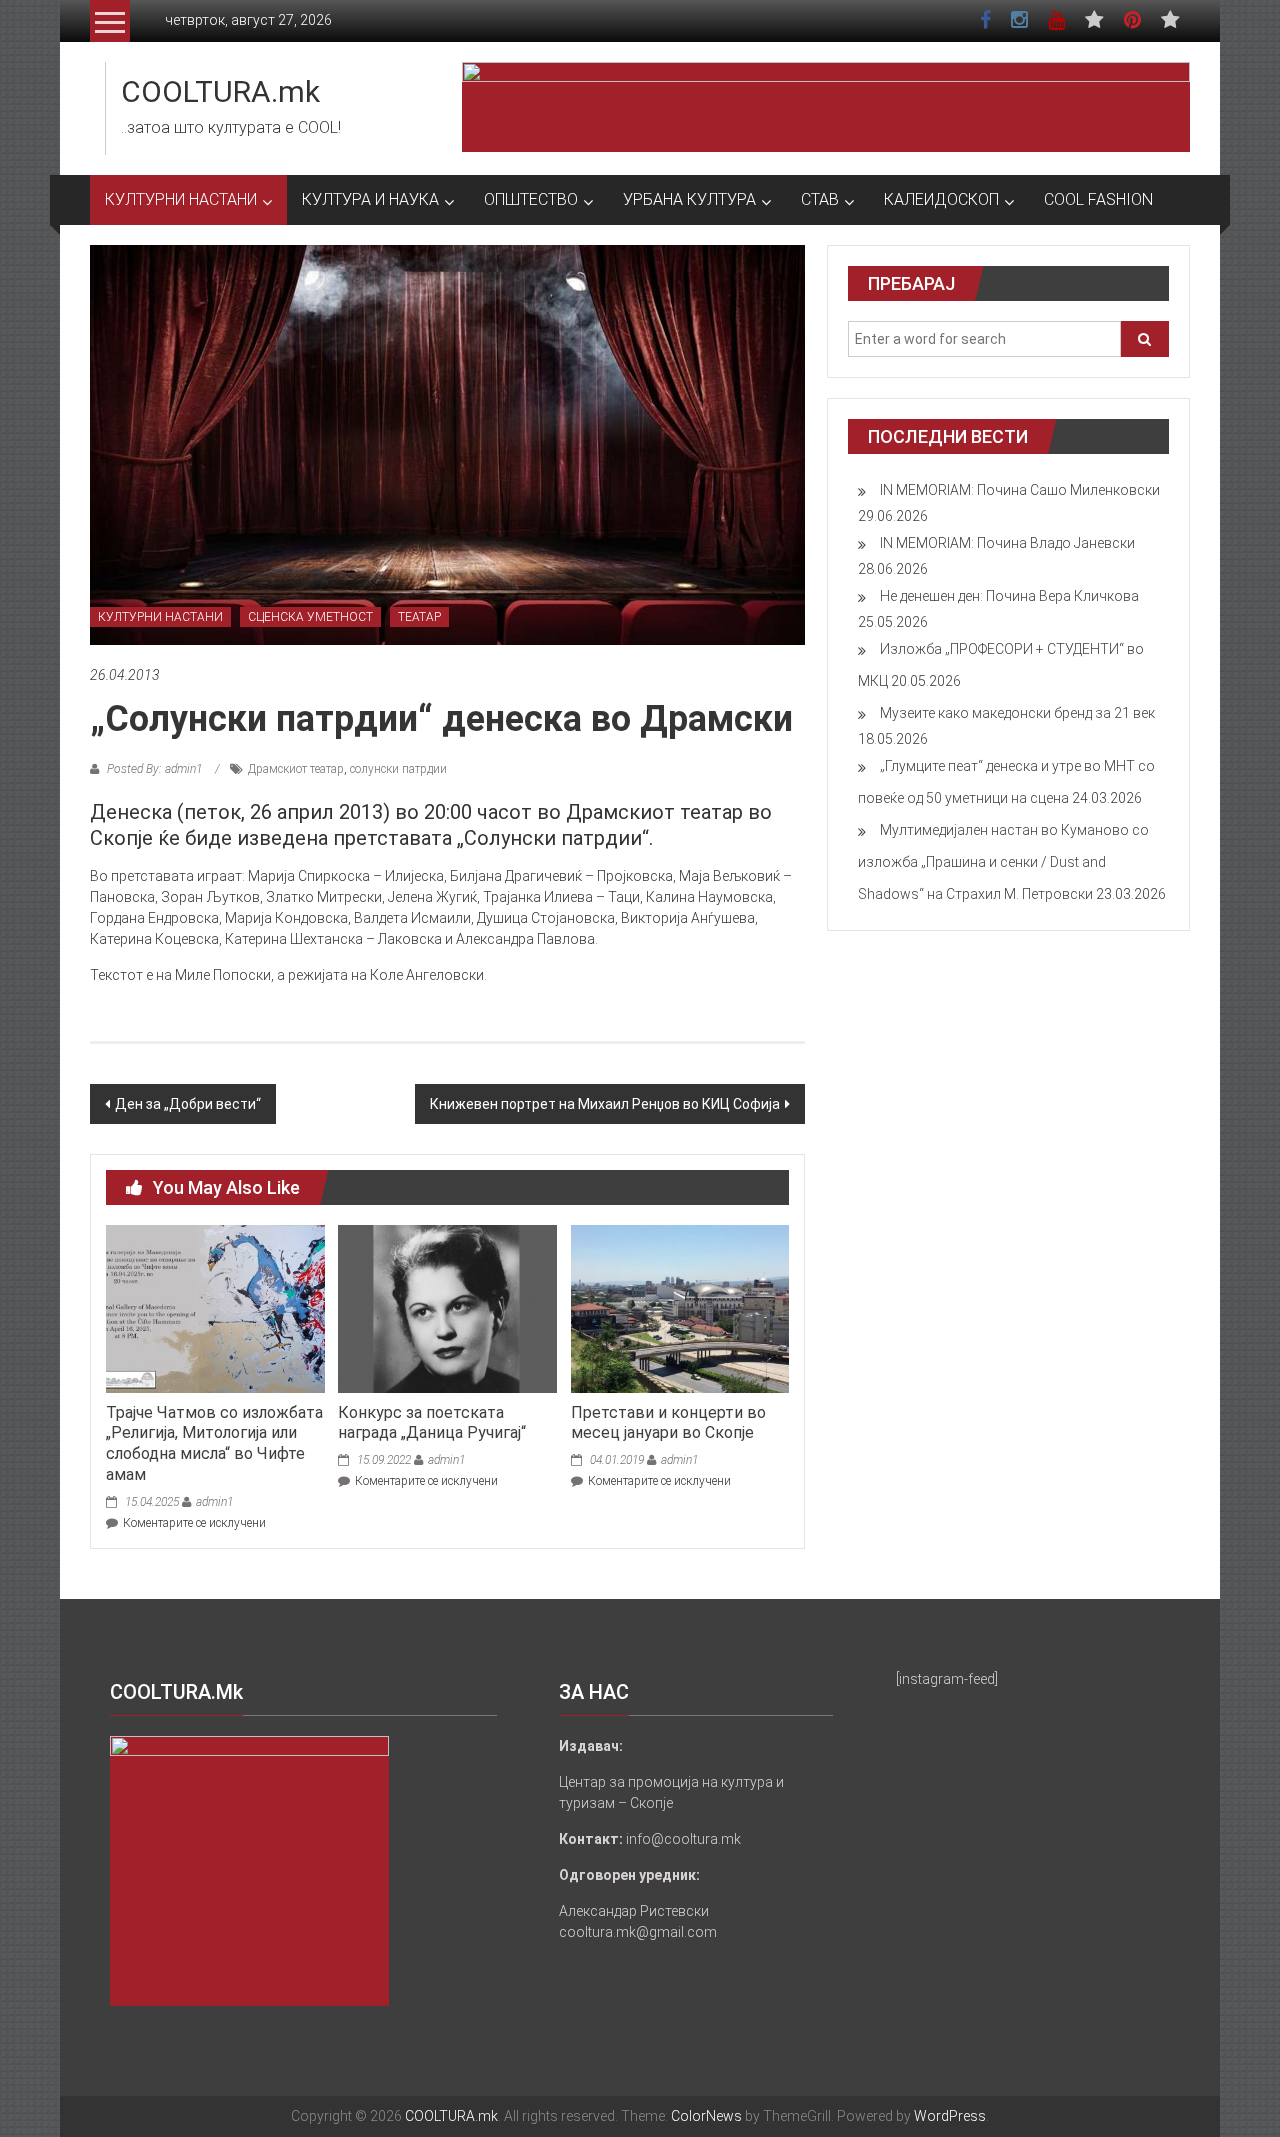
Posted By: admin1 (154, 769)
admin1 (214, 1502)
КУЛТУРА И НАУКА (370, 199)
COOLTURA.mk (220, 91)
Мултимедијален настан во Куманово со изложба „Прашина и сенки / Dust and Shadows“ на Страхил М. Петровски (1003, 862)
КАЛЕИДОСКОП (941, 199)
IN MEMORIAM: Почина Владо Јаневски (1007, 543)
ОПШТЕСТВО (531, 199)
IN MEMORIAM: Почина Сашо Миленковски (1020, 490)
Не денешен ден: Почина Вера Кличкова (1009, 596)
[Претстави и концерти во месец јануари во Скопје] (680, 1308)
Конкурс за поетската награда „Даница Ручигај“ (432, 1423)
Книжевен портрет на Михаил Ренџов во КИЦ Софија (605, 1104)
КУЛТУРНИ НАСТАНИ (181, 199)
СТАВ (820, 199)
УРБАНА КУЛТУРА (689, 199)
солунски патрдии (398, 769)
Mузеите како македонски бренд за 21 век (1017, 713)
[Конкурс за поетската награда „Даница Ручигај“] (447, 1308)
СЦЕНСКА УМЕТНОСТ (310, 617)
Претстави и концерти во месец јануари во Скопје (668, 1423)
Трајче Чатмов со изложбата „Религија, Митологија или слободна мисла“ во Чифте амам (214, 1443)
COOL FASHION (1098, 199)
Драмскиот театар (296, 769)
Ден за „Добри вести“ (188, 1104)
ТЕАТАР (419, 617)
